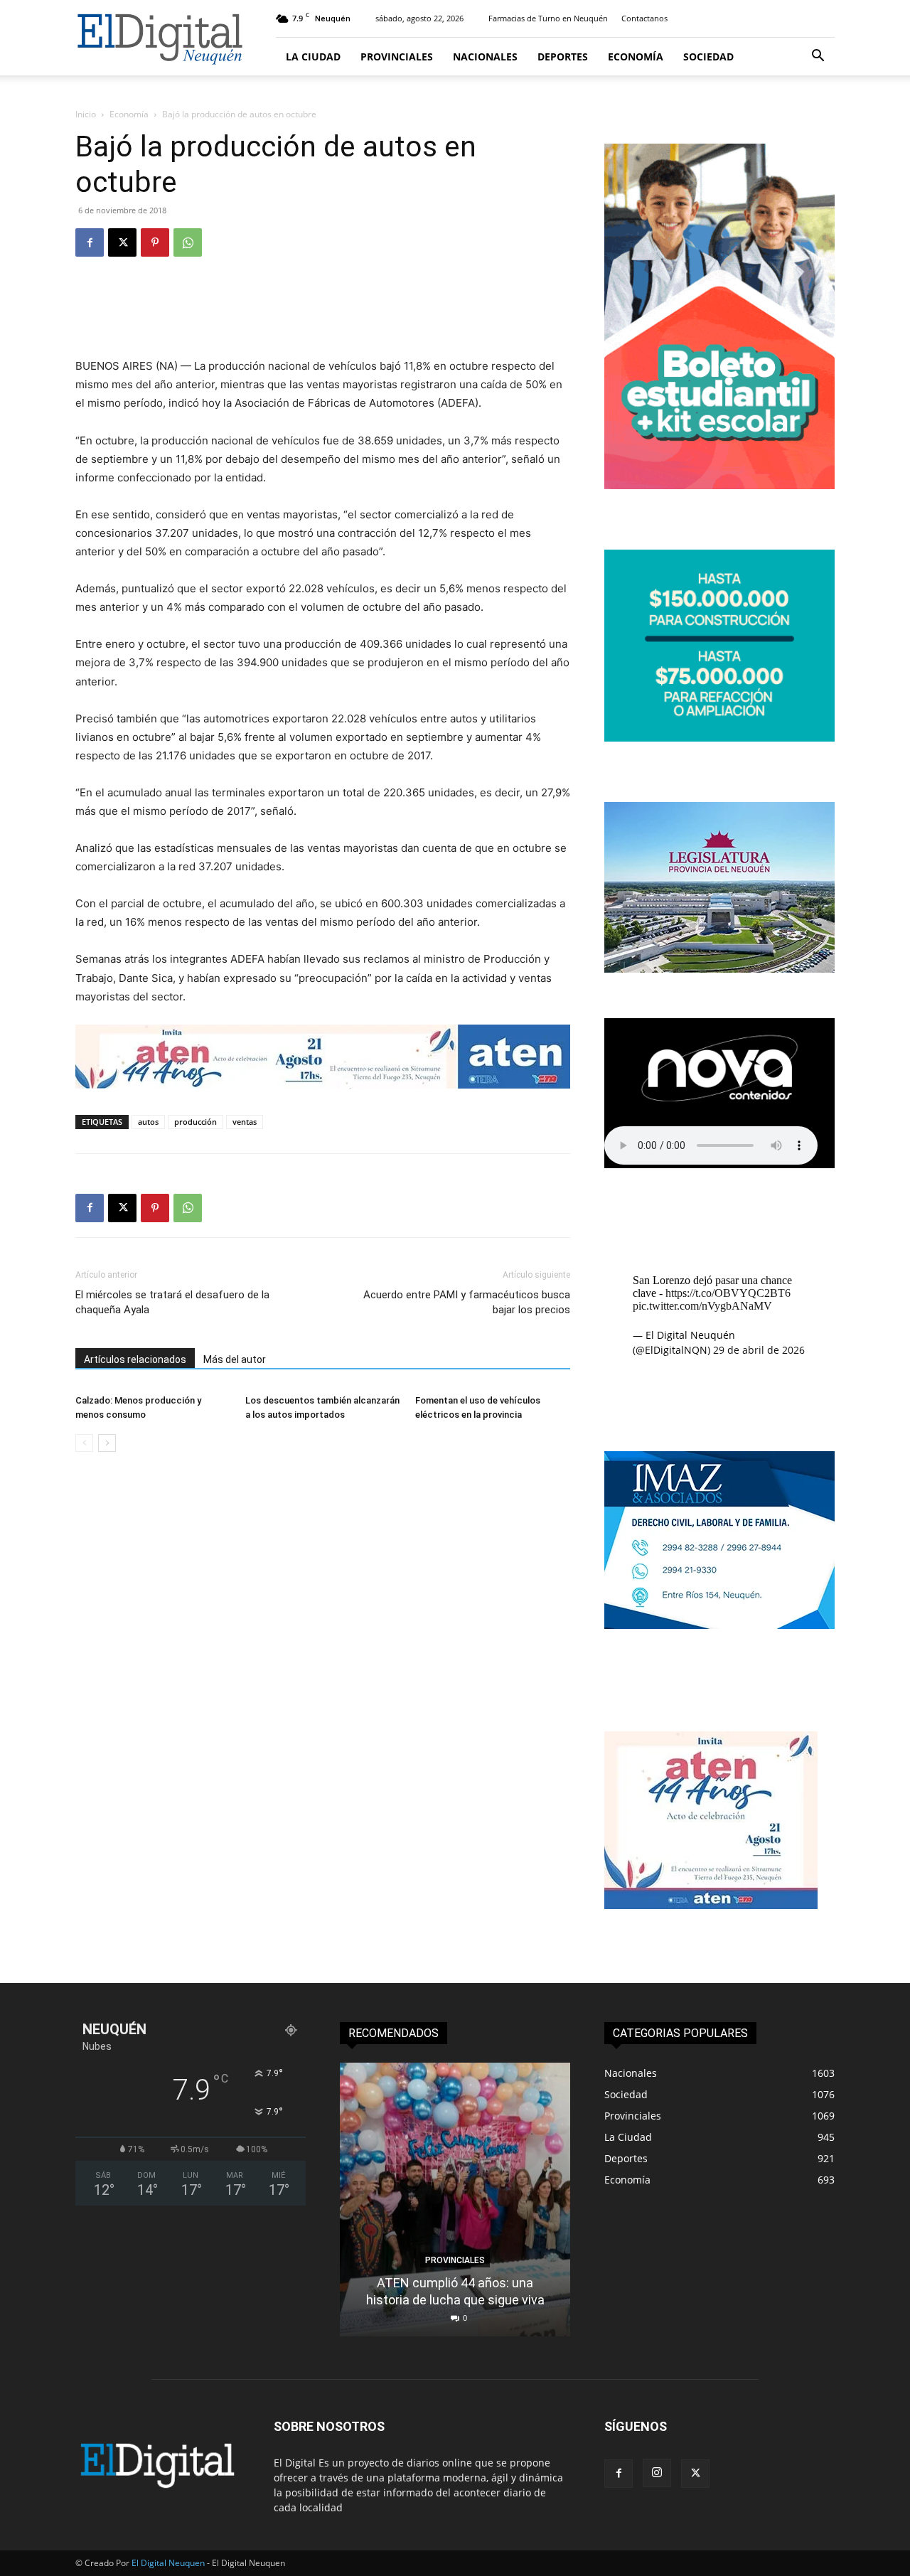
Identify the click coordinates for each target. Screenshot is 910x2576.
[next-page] (107, 1443)
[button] (818, 57)
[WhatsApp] (188, 242)
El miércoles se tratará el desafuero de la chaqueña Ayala (172, 1302)
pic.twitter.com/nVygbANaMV (702, 1306)
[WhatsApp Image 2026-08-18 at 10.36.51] (323, 1057)
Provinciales (397, 57)
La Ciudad (313, 57)
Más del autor (235, 1359)
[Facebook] (90, 242)
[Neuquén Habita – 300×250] (719, 738)
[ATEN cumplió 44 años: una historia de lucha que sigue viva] (455, 2200)
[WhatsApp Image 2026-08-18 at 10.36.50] (711, 1905)
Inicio (86, 114)
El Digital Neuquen (168, 2563)
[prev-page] (84, 1443)
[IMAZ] (719, 1625)
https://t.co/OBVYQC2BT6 (728, 1293)
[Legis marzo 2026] (719, 969)
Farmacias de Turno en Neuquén (548, 18)
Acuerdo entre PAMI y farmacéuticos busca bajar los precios (467, 1302)
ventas (245, 1122)
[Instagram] (657, 2473)
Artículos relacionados (135, 1359)
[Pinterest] (155, 242)
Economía (636, 57)
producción (196, 1122)
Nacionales (485, 57)
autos (148, 1122)
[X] (122, 242)
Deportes (563, 57)
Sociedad (708, 57)
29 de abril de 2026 (759, 1350)
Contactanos (644, 18)
